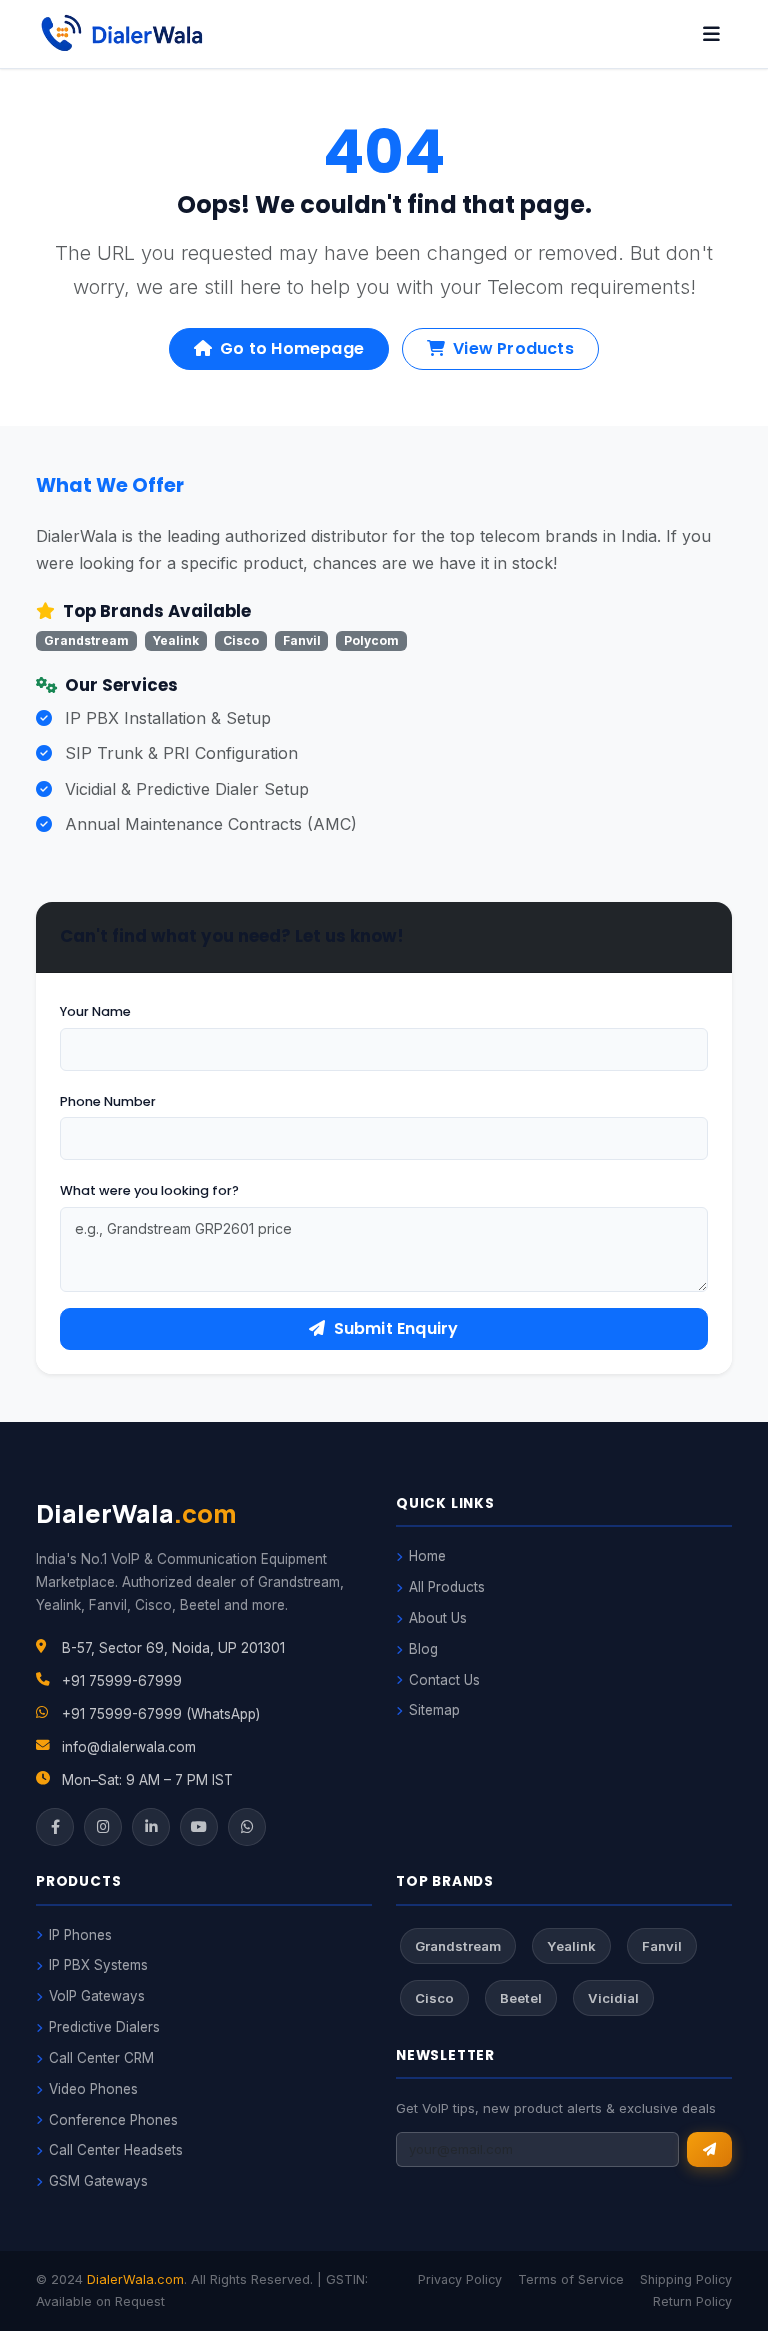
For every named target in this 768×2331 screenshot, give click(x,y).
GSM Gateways (98, 2181)
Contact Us (444, 1680)
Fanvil (662, 1946)
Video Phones (93, 2089)
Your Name (95, 1011)
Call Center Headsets (116, 2150)
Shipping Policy (686, 2279)
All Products (447, 1587)
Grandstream (458, 1946)
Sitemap (434, 1710)
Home (427, 1556)
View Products (513, 348)
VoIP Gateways (97, 1996)
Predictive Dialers (104, 2027)
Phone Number (108, 1101)
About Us (438, 1618)
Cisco (434, 1998)
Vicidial (613, 1998)
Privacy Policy (460, 2279)
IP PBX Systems (98, 1965)
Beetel (521, 1998)
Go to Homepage (292, 348)
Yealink (571, 1946)
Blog (423, 1649)
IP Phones (80, 1935)
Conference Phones (113, 2120)
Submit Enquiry (396, 1328)
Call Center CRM (101, 2058)
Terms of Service (571, 2279)
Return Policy (692, 2301)
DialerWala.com (135, 2279)
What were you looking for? (149, 1190)
